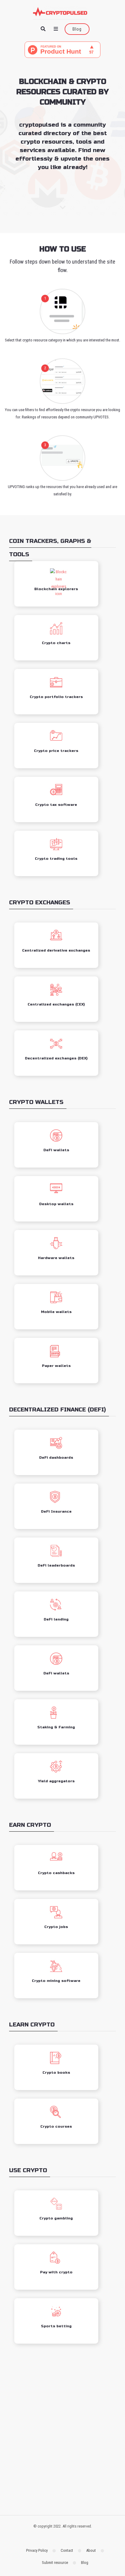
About (91, 2550)
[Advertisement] (62, 2431)
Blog (77, 29)
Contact (67, 2550)
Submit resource (55, 2563)
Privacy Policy (37, 2550)
